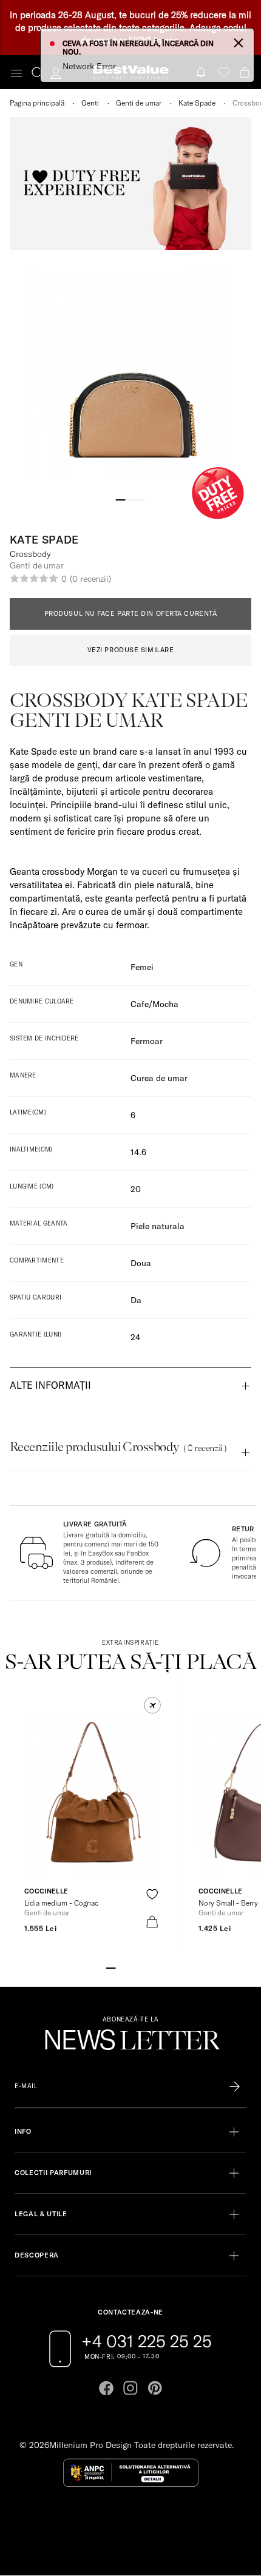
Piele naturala (158, 1226)
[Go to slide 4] (140, 1967)
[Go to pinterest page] (155, 2388)
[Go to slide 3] (140, 499)
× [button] (239, 42)
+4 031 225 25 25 (147, 2341)
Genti (90, 103)
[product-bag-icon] (152, 1922)
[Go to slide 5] (150, 1967)
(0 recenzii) (90, 579)
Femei (142, 967)
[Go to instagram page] (130, 2388)
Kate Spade (197, 103)
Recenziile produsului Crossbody (118, 1447)
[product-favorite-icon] (152, 1894)
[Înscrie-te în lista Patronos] (235, 2086)
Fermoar (147, 1041)
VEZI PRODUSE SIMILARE (131, 650)
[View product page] (92, 1796)
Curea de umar (159, 1078)
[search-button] (37, 72)
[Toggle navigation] (16, 73)
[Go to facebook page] (106, 2388)
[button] (152, 1705)
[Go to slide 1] (121, 499)
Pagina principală (37, 103)
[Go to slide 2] (130, 499)
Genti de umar (139, 103)
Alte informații (50, 1385)
